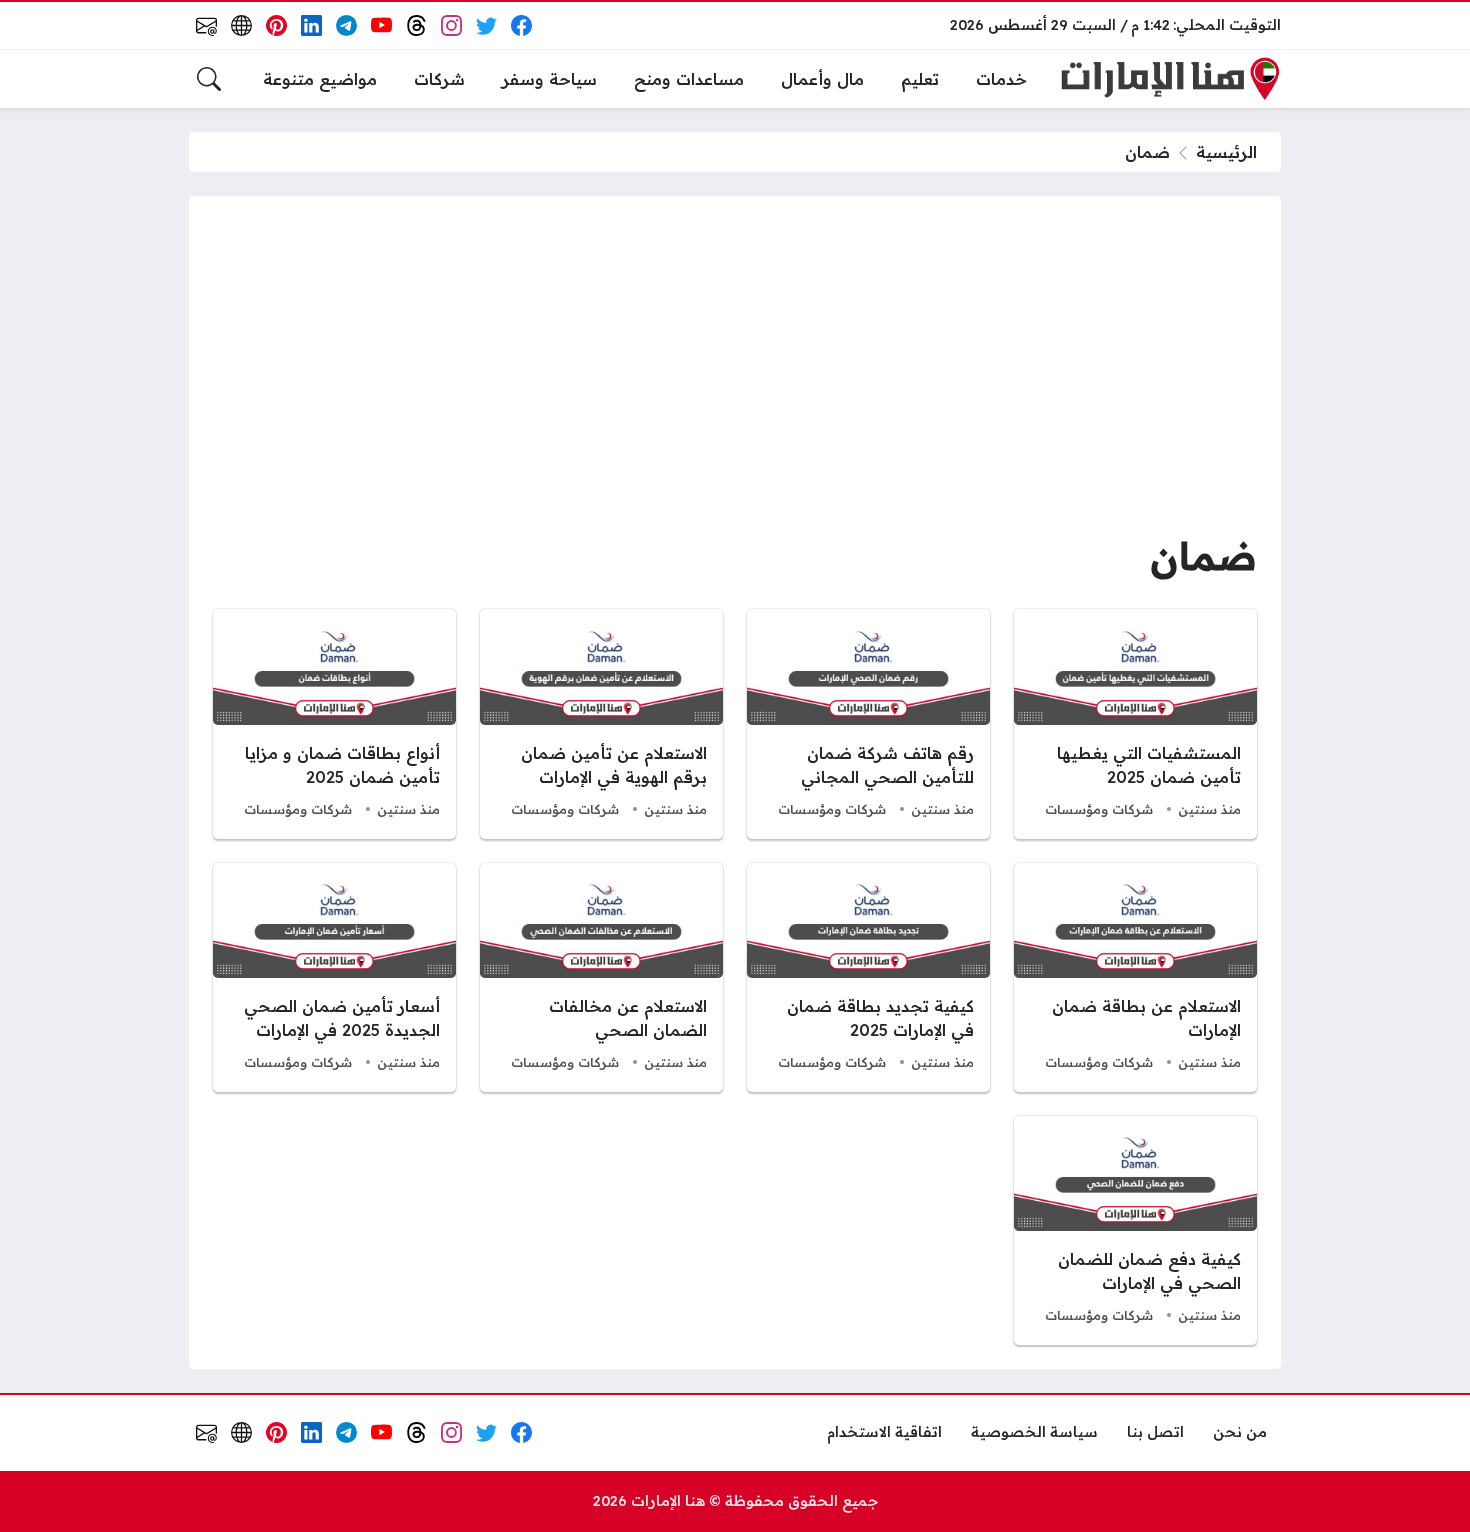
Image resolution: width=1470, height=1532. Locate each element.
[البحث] (209, 79)
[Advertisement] (735, 370)
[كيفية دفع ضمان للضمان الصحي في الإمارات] (1135, 1230)
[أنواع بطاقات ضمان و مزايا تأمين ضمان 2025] (334, 723)
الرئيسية (1226, 152)
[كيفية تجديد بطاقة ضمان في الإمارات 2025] (868, 977)
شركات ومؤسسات (1099, 809)
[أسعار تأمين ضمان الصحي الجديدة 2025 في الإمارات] (334, 977)
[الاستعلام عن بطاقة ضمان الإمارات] (1135, 977)
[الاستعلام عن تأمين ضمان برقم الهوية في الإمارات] (601, 723)
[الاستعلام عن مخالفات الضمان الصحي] (601, 977)
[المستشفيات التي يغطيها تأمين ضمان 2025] (1135, 723)
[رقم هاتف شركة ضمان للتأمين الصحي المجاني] (868, 723)
